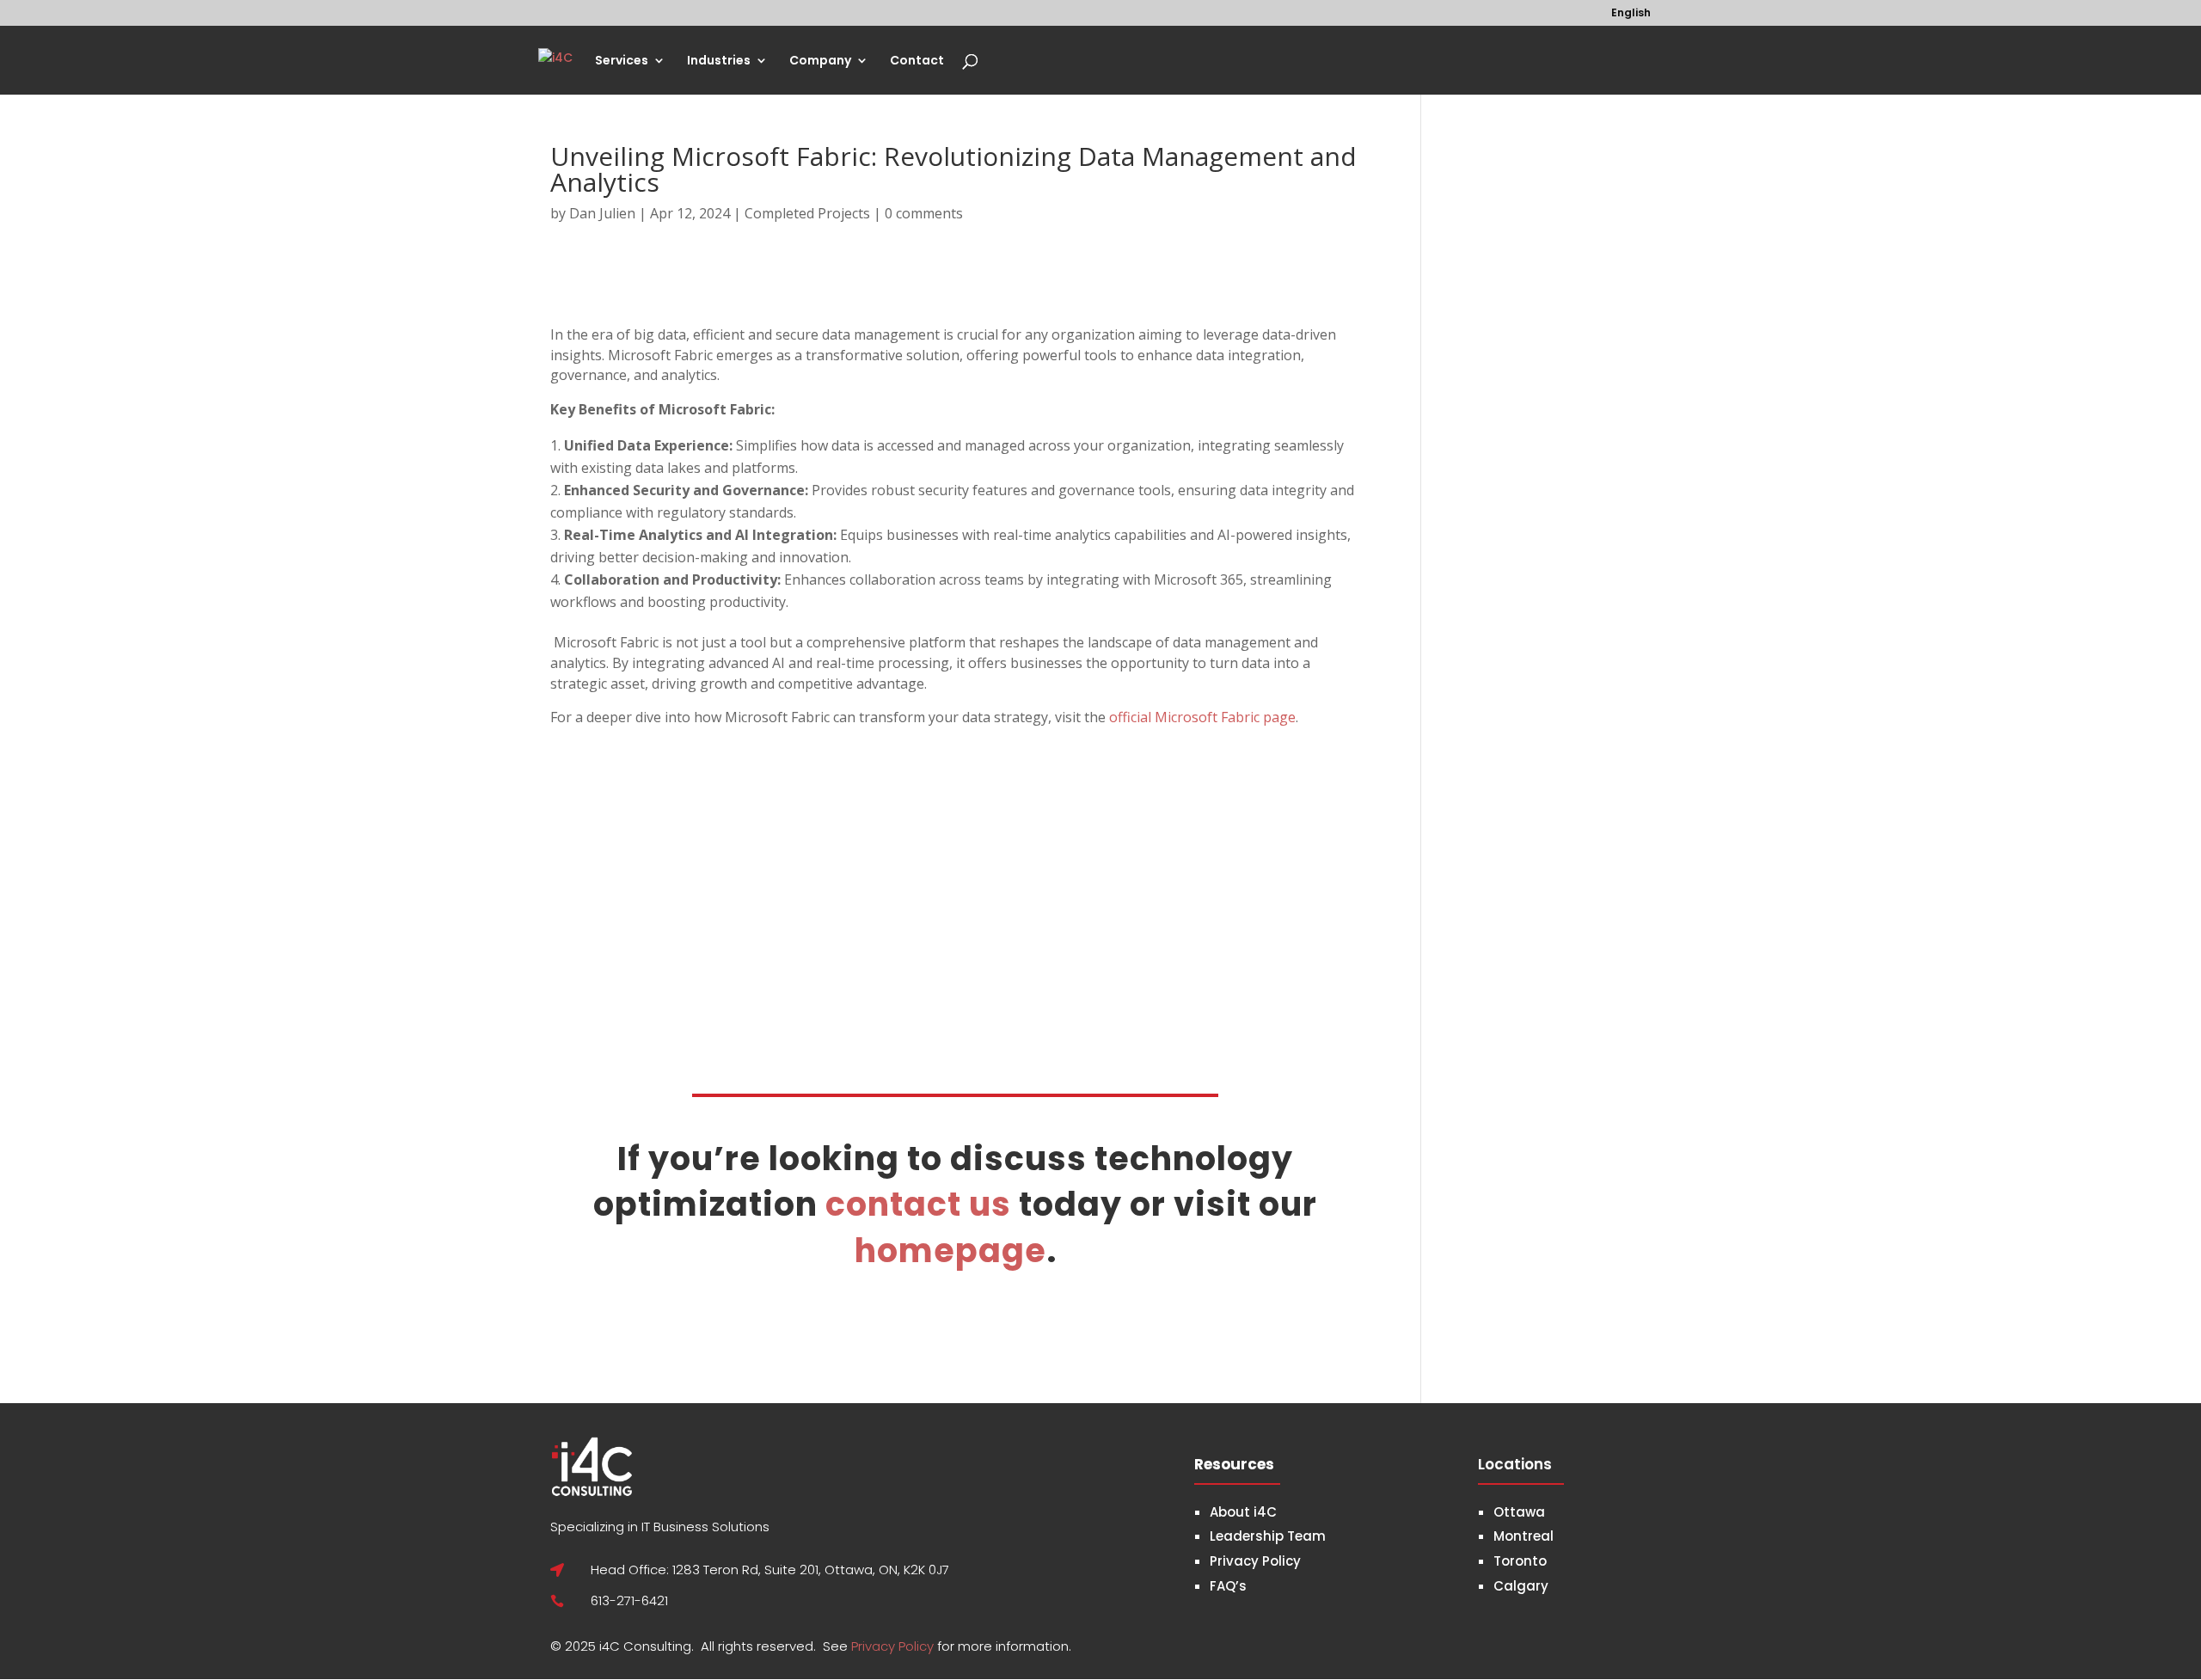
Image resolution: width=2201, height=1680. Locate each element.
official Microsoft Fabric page (1202, 717)
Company (820, 61)
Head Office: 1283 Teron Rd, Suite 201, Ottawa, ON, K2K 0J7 (770, 1570)
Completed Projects (807, 213)
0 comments (924, 213)
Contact (917, 61)
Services (622, 61)
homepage (950, 1251)
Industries (719, 61)
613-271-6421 (629, 1600)
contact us (918, 1204)
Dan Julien (602, 213)
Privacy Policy (894, 1646)
